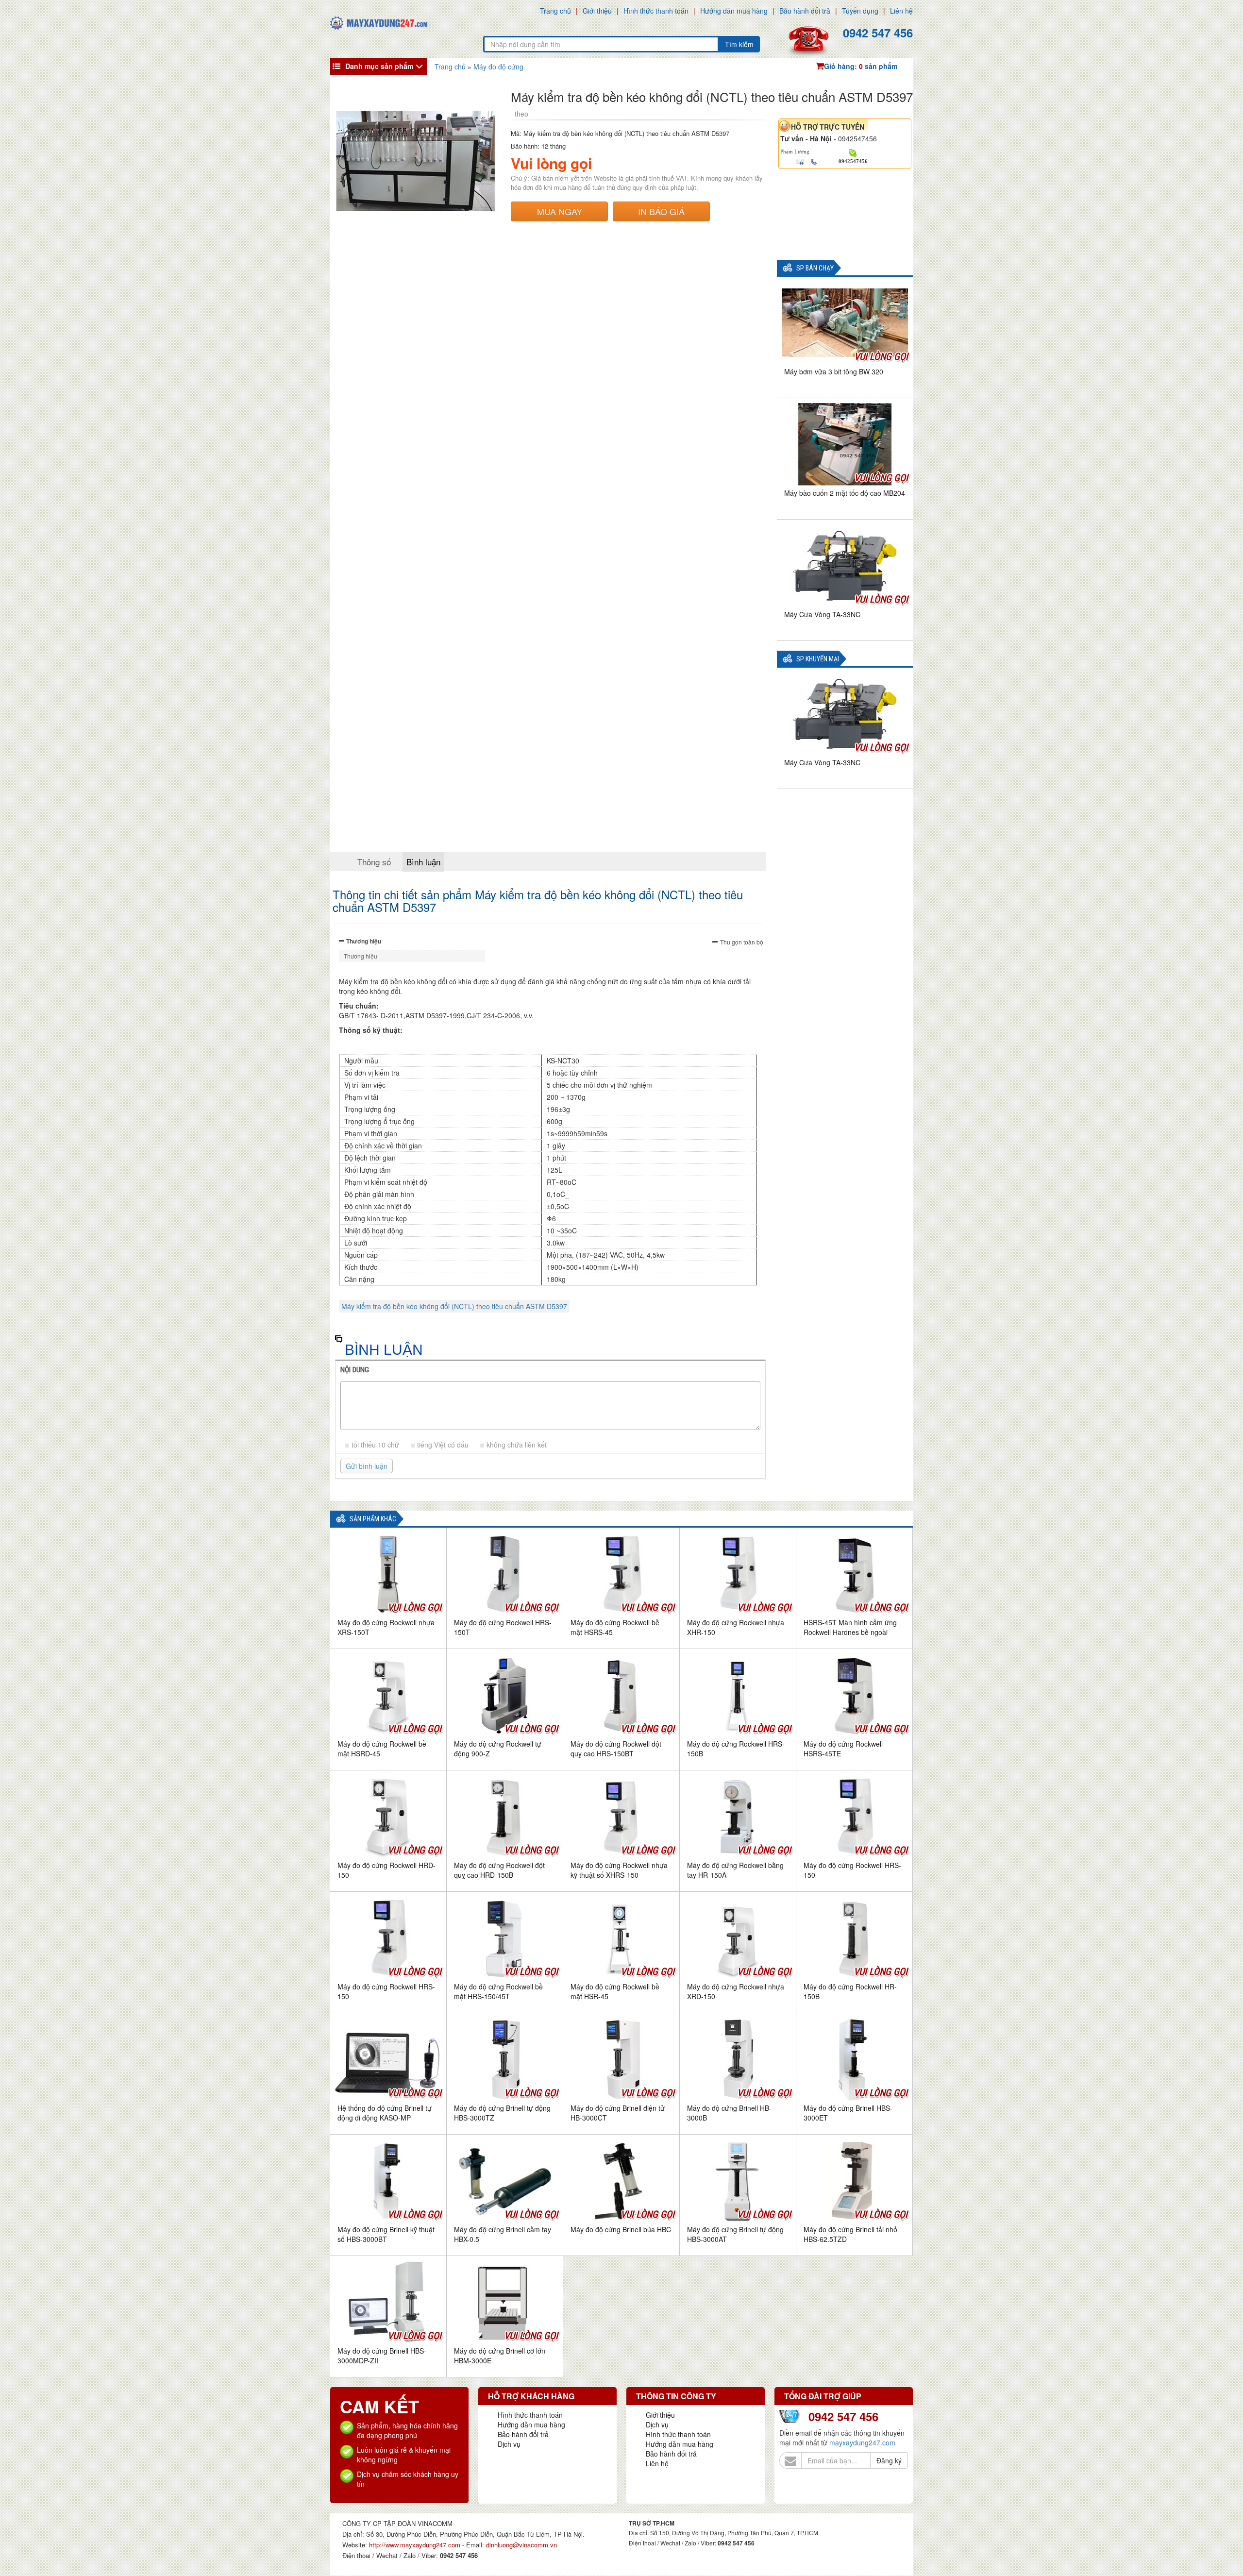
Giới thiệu (597, 11)
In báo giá (661, 211)
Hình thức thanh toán (656, 11)
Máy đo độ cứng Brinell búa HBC (621, 2229)
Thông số (374, 862)
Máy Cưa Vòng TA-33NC (822, 614)
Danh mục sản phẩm (379, 66)
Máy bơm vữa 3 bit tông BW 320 (834, 371)
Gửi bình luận (367, 1466)
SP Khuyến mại (818, 659)
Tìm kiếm (739, 44)
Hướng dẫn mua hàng (734, 11)
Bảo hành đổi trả (805, 11)
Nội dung (355, 1370)
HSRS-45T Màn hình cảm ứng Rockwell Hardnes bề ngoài (850, 1627)
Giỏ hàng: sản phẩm (861, 66)
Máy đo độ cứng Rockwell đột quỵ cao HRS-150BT (616, 1749)
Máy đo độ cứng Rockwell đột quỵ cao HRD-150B (499, 1870)
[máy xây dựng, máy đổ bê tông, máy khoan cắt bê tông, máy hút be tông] (379, 22)
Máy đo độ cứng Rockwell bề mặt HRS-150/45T (498, 1991)
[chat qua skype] (853, 152)
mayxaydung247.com (862, 2442)
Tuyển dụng (860, 11)
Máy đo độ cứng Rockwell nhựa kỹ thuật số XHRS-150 (619, 1870)
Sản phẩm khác (373, 1519)
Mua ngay (560, 211)
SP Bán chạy (815, 268)
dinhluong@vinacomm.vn (521, 2545)
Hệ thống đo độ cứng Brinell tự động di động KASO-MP (385, 2113)
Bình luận (423, 862)
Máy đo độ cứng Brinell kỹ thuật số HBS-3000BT (386, 2234)
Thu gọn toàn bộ (742, 942)
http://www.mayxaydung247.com (416, 2545)
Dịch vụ (509, 2444)
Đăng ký (889, 2460)
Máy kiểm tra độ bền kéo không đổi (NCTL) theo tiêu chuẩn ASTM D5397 (454, 1306)
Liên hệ (901, 11)
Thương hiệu (364, 941)
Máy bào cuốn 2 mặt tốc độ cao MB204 (845, 493)
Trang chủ (555, 11)
